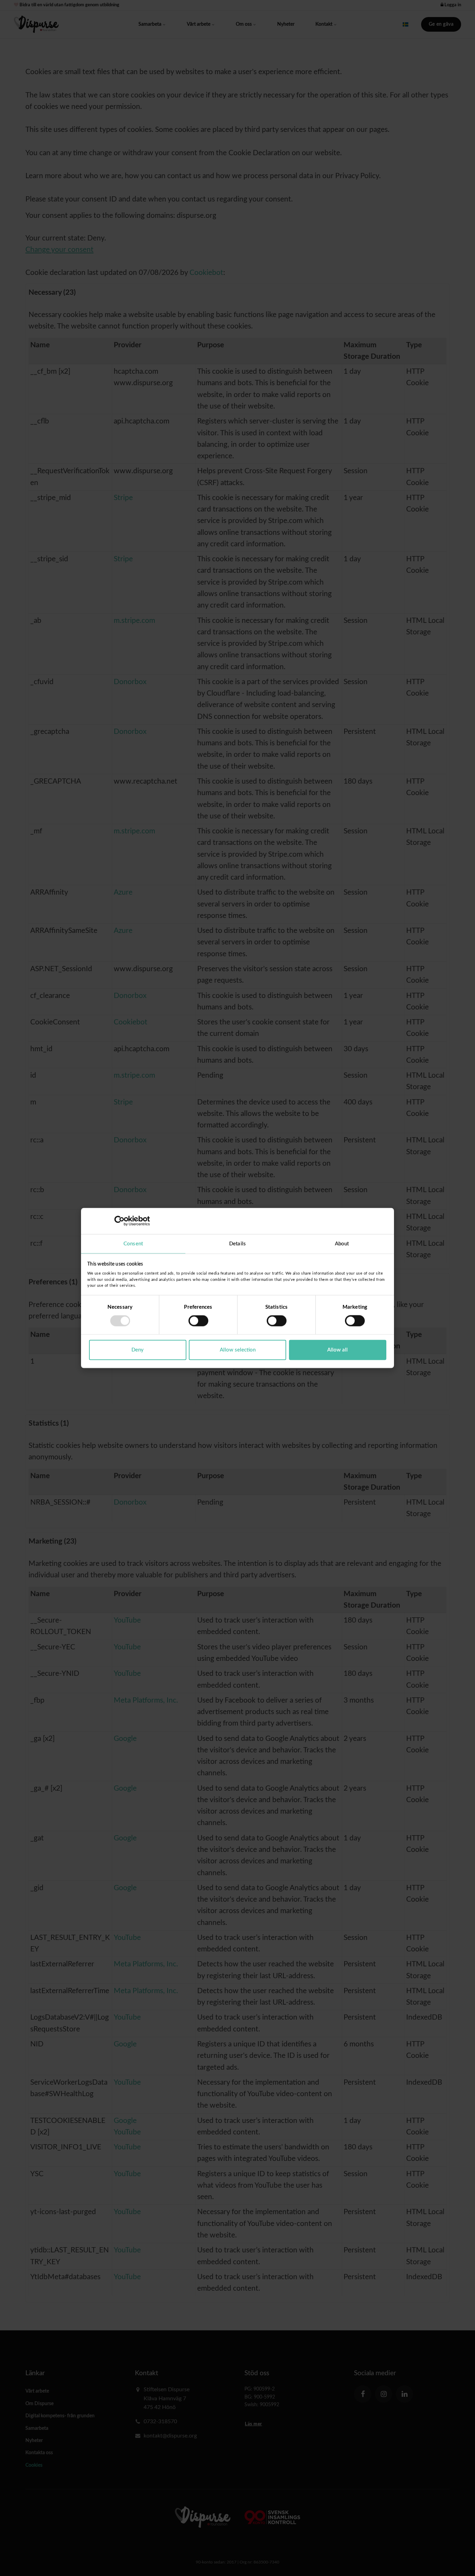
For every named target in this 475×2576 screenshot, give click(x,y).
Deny (138, 1350)
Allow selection (238, 1350)
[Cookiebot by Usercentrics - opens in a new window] (119, 1221)
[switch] (198, 1321)
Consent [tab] (133, 1243)
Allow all (337, 1350)
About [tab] (342, 1243)
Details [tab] (237, 1243)
